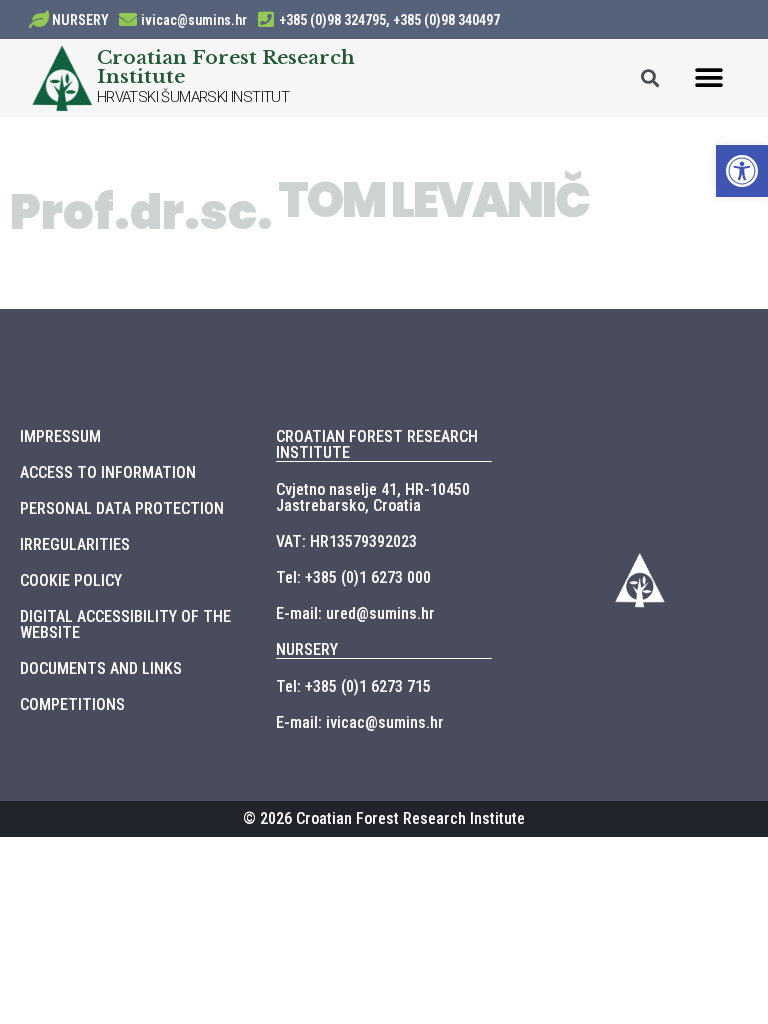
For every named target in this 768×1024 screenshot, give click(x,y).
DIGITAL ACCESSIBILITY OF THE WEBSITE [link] (125, 624)
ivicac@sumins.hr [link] (194, 20)
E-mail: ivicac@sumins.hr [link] (360, 722)
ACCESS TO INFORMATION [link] (108, 472)
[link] (742, 171)
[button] (709, 77)
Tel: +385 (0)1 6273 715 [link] (353, 686)
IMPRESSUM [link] (60, 436)
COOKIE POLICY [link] (71, 580)
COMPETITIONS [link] (72, 704)
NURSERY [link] (80, 20)
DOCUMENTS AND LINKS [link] (101, 668)
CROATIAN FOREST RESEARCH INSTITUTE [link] (377, 444)
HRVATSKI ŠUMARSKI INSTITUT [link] (193, 97)
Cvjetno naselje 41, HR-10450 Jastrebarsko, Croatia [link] (373, 497)
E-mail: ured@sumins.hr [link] (355, 613)
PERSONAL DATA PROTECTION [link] (122, 508)
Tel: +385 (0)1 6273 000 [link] (353, 577)
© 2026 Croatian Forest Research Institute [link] (384, 818)
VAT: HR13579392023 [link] (346, 541)
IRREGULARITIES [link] (75, 544)
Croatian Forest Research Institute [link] (226, 66)
